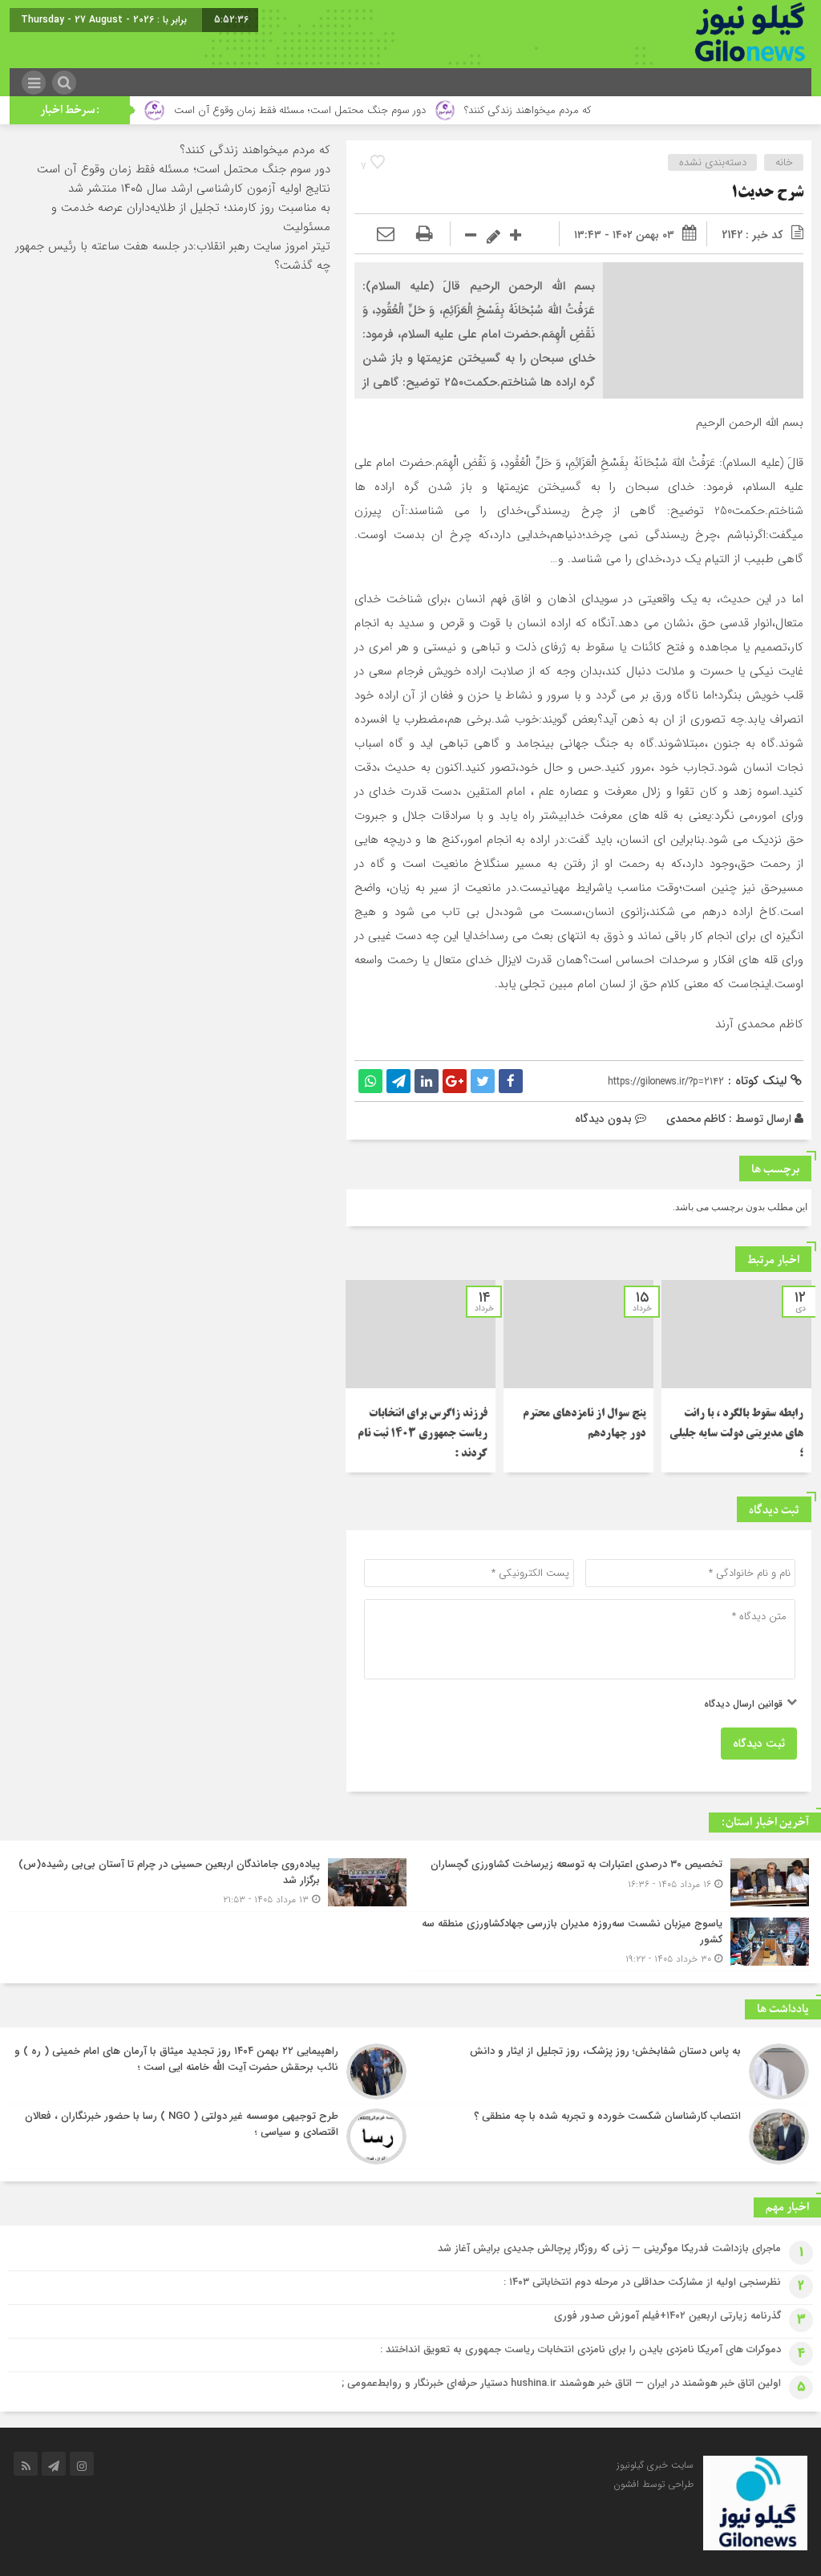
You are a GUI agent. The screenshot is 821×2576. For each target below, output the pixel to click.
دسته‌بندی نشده (713, 162)
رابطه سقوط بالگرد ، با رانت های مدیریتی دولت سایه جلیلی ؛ (736, 1434)
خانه (784, 162)
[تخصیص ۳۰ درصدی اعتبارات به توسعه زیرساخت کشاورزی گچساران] (612, 1882)
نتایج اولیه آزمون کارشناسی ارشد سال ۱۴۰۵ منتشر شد (199, 188)
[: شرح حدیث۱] (386, 235)
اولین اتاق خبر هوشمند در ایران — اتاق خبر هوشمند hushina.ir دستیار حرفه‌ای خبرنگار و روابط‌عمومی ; (561, 2383)
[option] (736, 1376)
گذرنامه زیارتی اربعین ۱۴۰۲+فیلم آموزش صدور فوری (667, 2316)
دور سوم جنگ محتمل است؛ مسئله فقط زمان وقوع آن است (353, 110)
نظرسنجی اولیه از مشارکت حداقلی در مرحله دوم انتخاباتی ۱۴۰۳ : (642, 2282)
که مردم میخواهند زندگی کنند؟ (581, 110)
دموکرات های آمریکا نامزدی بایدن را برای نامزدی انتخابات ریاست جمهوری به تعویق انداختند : (580, 2349)
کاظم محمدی (696, 1119)
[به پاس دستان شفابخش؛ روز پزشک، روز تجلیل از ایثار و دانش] (612, 2072)
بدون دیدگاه (603, 1119)
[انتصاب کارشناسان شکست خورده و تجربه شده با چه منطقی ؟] (612, 2137)
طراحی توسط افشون (653, 2484)
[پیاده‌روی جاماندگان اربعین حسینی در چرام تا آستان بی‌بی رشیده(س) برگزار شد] (209, 1882)
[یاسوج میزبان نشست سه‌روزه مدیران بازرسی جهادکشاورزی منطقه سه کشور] (612, 1941)
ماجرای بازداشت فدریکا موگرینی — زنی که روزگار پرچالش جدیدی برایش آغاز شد (609, 2248)
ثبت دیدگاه (759, 1744)
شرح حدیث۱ (767, 193)
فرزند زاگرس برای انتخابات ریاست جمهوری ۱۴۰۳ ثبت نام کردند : (423, 1434)
